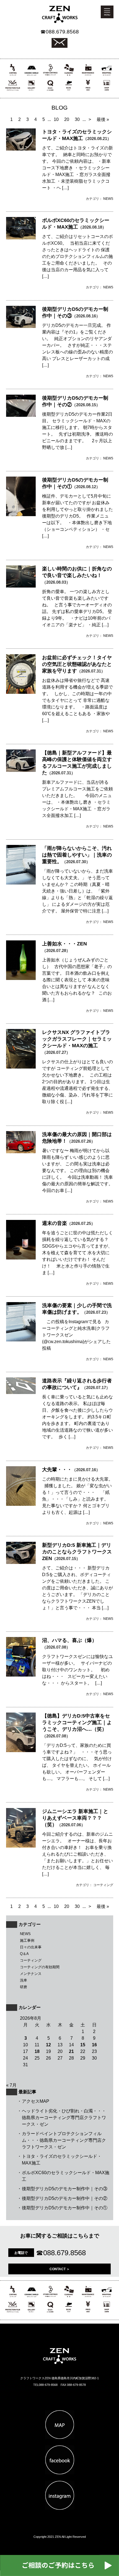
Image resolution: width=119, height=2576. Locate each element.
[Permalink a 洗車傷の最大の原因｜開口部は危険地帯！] (21, 1152)
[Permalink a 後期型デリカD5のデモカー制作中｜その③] (21, 326)
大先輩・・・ (57, 1470)
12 (48, 2045)
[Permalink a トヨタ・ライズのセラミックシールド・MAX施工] (21, 149)
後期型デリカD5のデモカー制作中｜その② (65, 2198)
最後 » (103, 119)
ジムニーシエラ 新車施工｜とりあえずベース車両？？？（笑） (75, 1818)
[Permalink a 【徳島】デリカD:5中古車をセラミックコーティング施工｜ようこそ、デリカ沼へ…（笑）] (21, 1751)
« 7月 (11, 2085)
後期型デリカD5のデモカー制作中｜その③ (65, 2189)
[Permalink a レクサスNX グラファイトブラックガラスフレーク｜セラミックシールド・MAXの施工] (21, 1067)
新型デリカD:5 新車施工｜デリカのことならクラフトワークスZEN (77, 1552)
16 (94, 2045)
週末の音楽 (55, 1223)
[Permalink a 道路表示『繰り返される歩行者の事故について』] (21, 1392)
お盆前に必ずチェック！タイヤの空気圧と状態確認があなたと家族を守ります (77, 664)
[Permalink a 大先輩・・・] (21, 1504)
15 (83, 2045)
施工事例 (27, 1940)
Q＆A (24, 1954)
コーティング (31, 1960)
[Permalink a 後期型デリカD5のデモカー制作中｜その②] (21, 415)
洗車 (24, 1980)
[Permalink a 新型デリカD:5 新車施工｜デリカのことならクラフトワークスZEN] (21, 1562)
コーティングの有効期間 (40, 1967)
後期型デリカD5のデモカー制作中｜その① (65, 2208)
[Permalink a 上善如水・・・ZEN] (21, 978)
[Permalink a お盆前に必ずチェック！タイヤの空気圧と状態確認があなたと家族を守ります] (21, 692)
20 (67, 119)
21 (71, 2051)
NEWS (25, 1934)
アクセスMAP (36, 2101)
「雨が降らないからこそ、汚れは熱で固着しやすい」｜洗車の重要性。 (77, 855)
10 (56, 119)
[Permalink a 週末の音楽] (21, 1258)
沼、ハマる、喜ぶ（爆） (69, 1640)
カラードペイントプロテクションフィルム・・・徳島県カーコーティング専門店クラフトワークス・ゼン (64, 2140)
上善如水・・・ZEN (64, 944)
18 (37, 2051)
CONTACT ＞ (60, 2269)
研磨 (24, 1987)
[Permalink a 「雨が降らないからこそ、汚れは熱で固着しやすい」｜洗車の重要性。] (21, 883)
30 (77, 119)
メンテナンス (31, 1974)
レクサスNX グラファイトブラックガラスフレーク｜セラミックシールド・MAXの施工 (77, 1039)
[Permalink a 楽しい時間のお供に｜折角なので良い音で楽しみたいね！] (21, 586)
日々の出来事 (31, 1947)
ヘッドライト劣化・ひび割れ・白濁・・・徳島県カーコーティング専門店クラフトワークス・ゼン (64, 2118)
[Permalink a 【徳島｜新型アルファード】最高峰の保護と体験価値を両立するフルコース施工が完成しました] (21, 770)
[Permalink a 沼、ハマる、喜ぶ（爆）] (21, 1675)
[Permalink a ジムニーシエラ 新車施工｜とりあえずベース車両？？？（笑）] (21, 1846)
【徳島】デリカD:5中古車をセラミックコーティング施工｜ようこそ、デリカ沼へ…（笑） (77, 1722)
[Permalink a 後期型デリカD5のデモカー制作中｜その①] (21, 515)
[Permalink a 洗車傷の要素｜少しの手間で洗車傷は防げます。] (21, 1340)
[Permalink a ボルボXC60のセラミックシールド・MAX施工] (21, 238)
